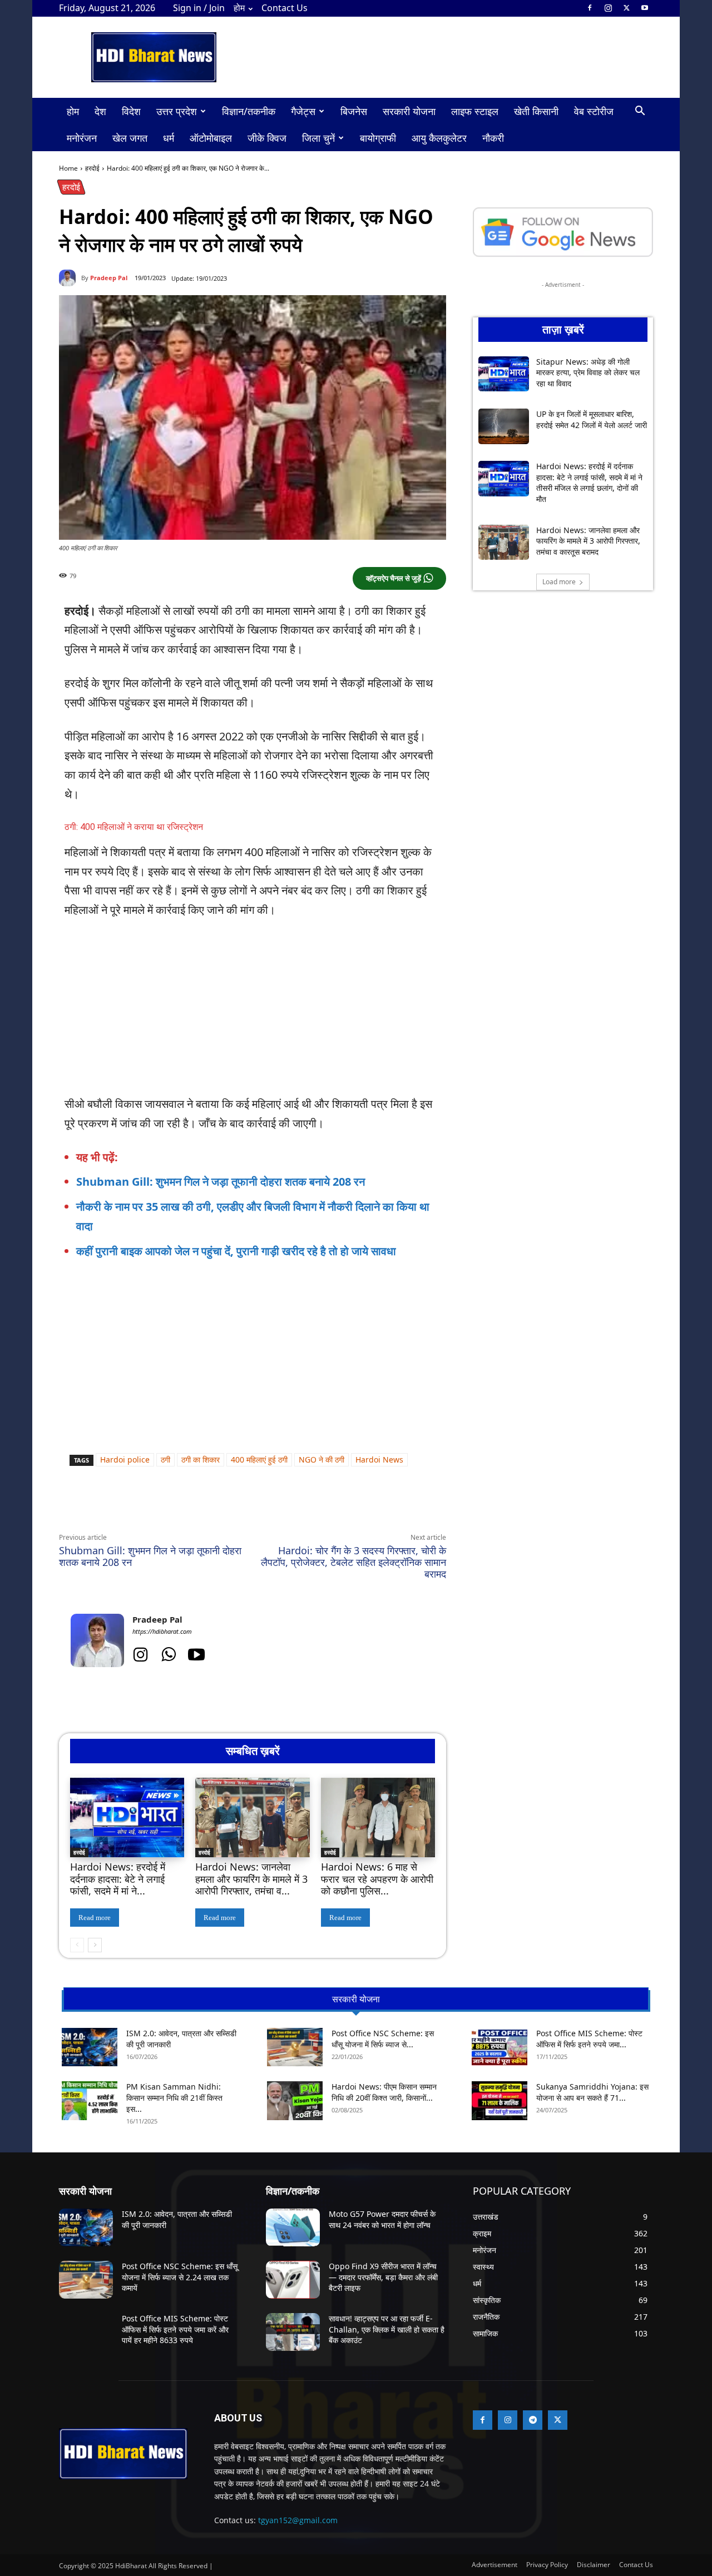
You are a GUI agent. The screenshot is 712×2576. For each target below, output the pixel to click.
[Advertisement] (274, 1291)
